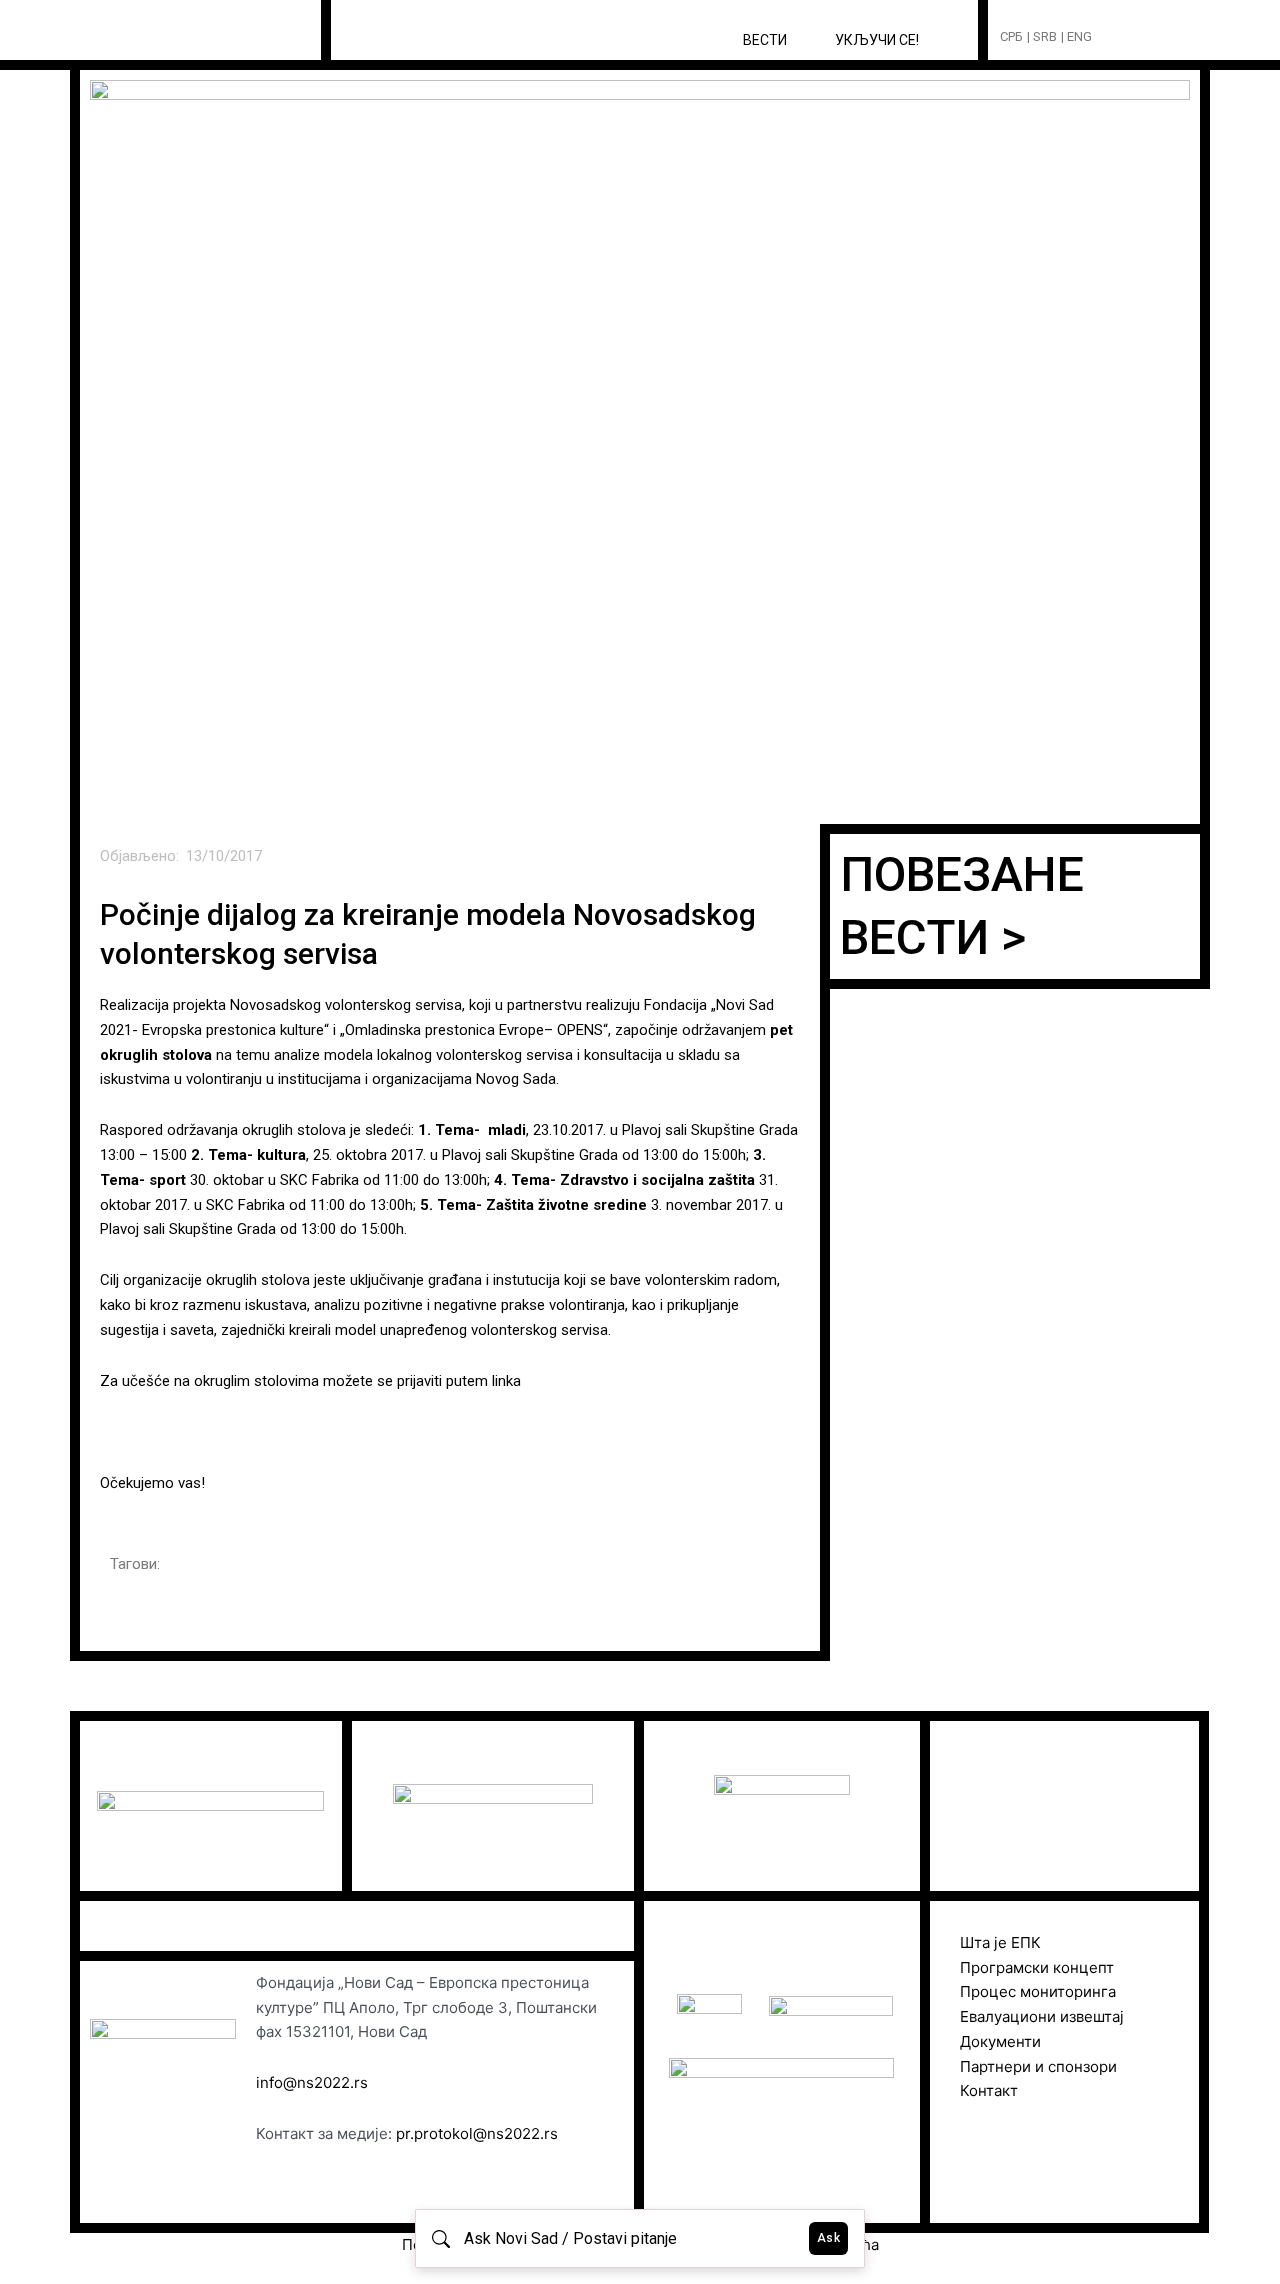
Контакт (989, 2090)
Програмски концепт (1037, 1967)
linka (508, 1381)
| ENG (1076, 36)
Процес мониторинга (1038, 1991)
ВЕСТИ (765, 40)
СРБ (1011, 36)
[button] (1144, 37)
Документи (1000, 2041)
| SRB (1042, 36)
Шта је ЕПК (1000, 1942)
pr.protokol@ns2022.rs (477, 2133)
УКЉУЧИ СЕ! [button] (877, 40)
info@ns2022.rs (312, 2082)
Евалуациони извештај (1042, 2016)
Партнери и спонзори (1038, 2066)
